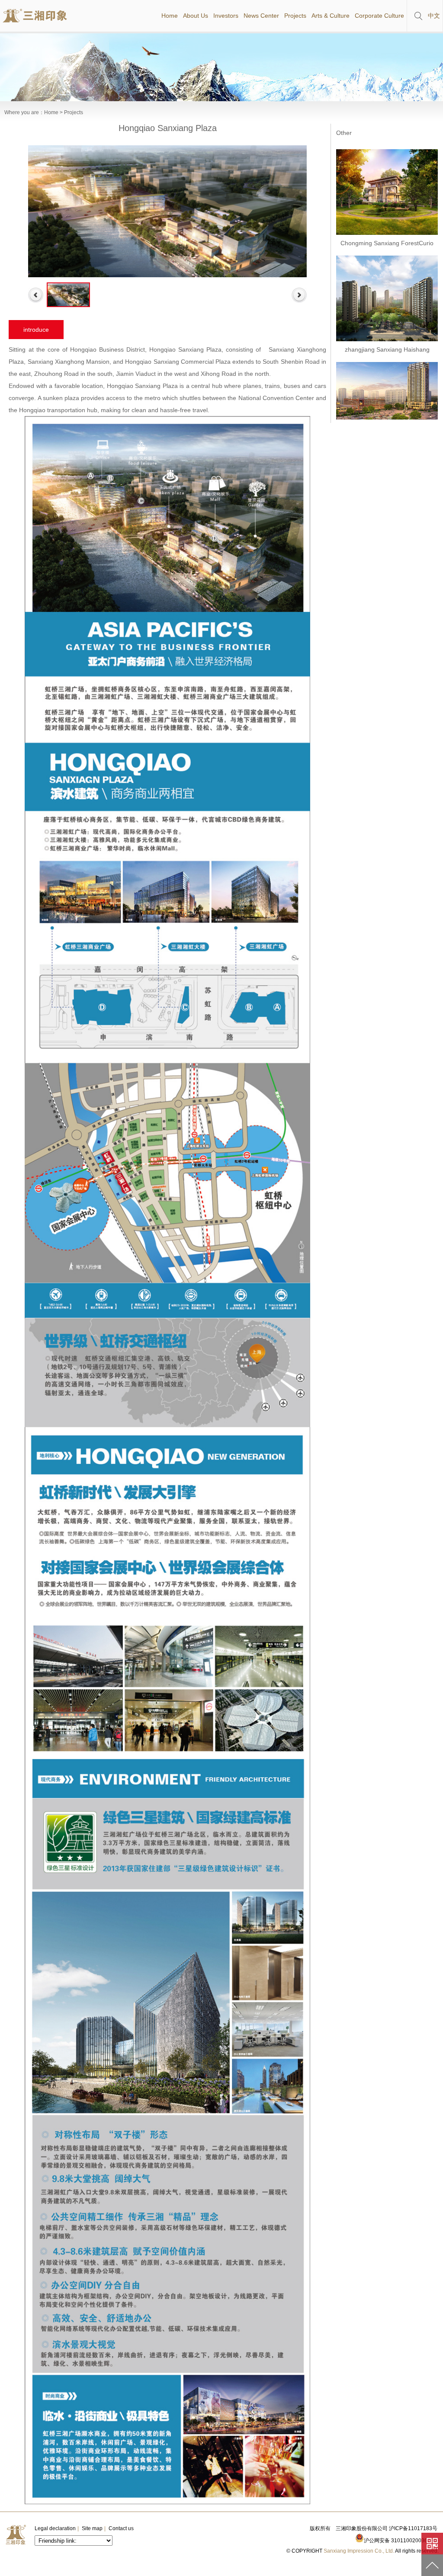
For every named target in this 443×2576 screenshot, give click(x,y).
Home (51, 112)
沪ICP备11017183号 (413, 2528)
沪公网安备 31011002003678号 (401, 2541)
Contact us (121, 2528)
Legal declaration (55, 2528)
